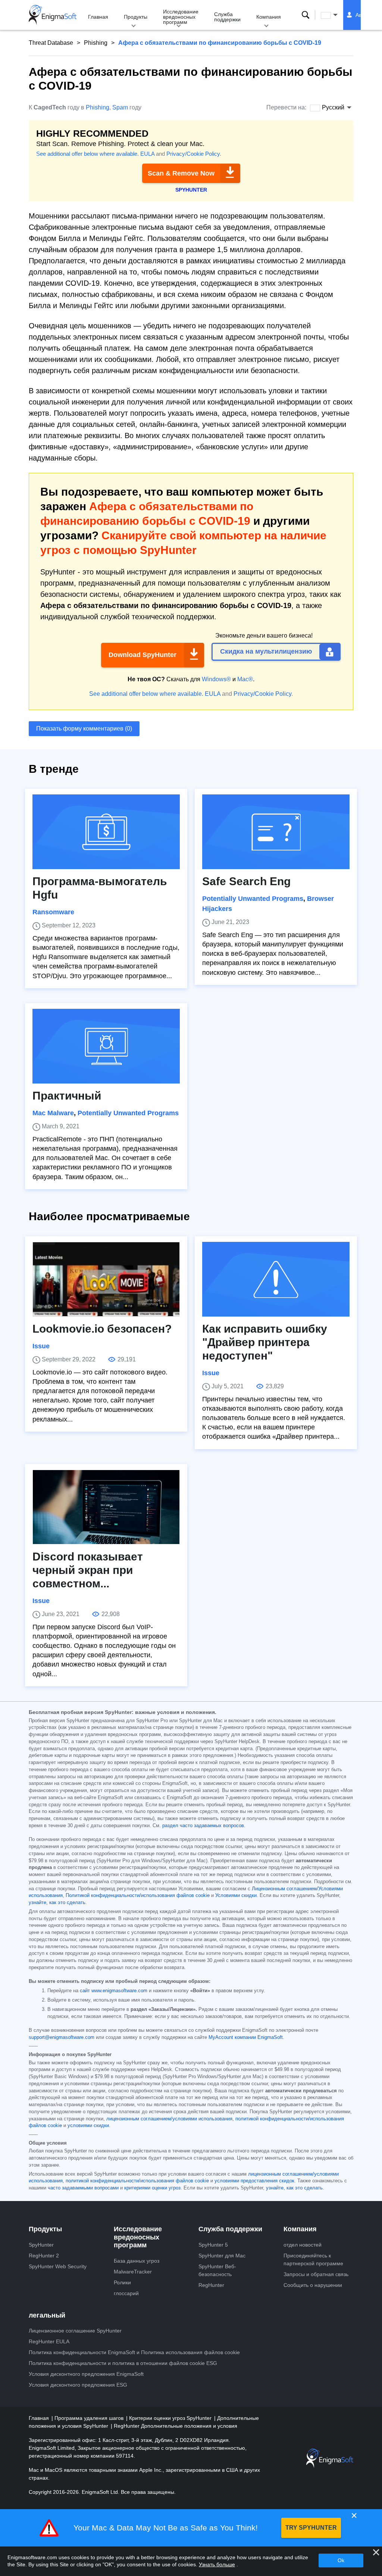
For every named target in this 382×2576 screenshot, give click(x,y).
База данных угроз (137, 2261)
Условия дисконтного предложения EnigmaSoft (86, 2374)
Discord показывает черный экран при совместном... (88, 1570)
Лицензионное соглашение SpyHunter (75, 2331)
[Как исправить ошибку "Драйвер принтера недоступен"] (276, 1279)
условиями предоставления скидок (254, 2181)
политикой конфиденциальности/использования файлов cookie (137, 2181)
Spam (120, 107)
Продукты (136, 17)
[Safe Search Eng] (276, 832)
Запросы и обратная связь (316, 2274)
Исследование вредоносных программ (181, 17)
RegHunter (211, 2285)
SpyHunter (41, 2245)
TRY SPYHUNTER (311, 2528)
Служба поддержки (227, 17)
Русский (336, 15)
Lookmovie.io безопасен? (102, 1329)
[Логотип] (53, 15)
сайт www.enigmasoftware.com (114, 1991)
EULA (147, 154)
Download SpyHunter (143, 655)
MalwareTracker (133, 2272)
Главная (98, 17)
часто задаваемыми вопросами (83, 2188)
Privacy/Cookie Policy (193, 154)
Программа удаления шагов (90, 2418)
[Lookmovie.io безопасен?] (106, 1279)
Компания (269, 17)
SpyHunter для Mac (222, 2256)
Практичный (67, 1096)
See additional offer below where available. (87, 154)
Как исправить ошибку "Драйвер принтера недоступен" (265, 1342)
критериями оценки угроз (152, 2188)
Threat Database (51, 43)
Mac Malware (53, 1113)
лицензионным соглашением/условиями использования (169, 2119)
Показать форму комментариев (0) (84, 729)
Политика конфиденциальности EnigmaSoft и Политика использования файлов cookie (134, 2352)
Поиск (306, 15)
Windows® (216, 679)
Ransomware (53, 912)
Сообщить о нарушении (313, 2285)
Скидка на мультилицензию (266, 651)
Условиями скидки (236, 1895)
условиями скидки (88, 2126)
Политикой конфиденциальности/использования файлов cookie (138, 1895)
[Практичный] (106, 1046)
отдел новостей (303, 2245)
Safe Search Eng (246, 881)
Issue (41, 1346)
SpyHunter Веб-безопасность (217, 2270)
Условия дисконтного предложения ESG (78, 2385)
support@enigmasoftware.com (62, 2037)
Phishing (96, 43)
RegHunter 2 (44, 2256)
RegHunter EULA (49, 2341)
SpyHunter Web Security (58, 2266)
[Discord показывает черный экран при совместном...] (106, 1507)
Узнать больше (217, 2564)
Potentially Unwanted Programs (253, 899)
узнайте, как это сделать (57, 1903)
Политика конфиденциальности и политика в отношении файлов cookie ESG (123, 2363)
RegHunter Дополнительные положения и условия (176, 2426)
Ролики (122, 2282)
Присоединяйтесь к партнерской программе (313, 2259)
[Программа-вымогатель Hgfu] (106, 832)
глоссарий (126, 2293)
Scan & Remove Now (181, 173)
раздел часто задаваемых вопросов (203, 1826)
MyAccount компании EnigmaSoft (246, 2037)
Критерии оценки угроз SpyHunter (171, 2418)
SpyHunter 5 (213, 2245)
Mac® (245, 679)
